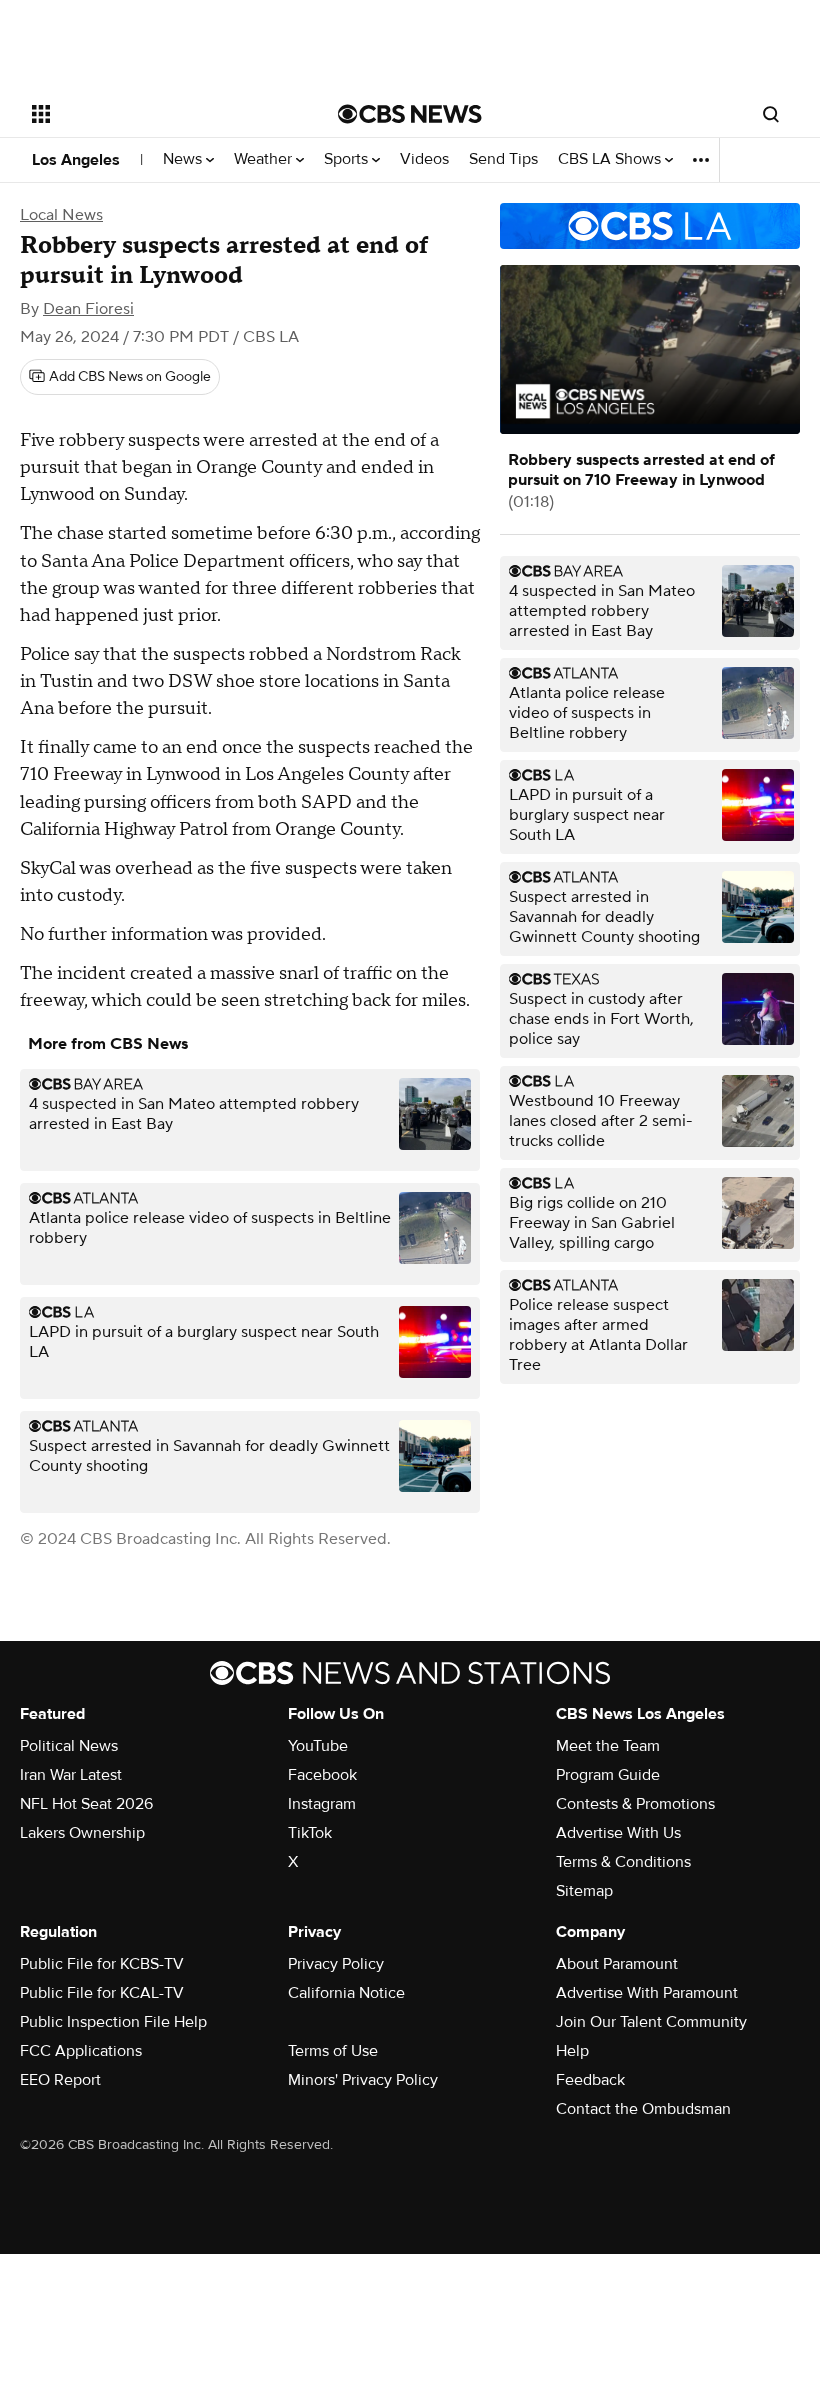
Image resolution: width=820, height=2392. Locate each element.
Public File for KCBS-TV (102, 1964)
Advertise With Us (618, 1833)
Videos (424, 159)
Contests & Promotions (635, 1804)
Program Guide (608, 1775)
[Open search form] (771, 114)
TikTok (310, 1833)
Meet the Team (608, 1746)
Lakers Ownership (82, 1833)
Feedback (590, 2080)
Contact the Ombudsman (643, 2109)
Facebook (322, 1775)
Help (572, 2051)
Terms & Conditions (623, 1862)
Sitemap (584, 1891)
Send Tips (503, 159)
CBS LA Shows (611, 159)
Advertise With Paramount (647, 1993)
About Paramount (617, 1964)
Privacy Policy (336, 1964)
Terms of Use (333, 2051)
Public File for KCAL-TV (102, 1993)
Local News (61, 215)
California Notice (346, 1993)
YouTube (318, 1746)
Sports (348, 159)
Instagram (322, 1804)
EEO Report (60, 2080)
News (184, 159)
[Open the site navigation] (158, 114)
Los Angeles (76, 160)
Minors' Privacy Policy (363, 2080)
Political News (69, 1746)
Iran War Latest (71, 1775)
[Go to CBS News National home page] (410, 114)
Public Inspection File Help (113, 2022)
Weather (265, 159)
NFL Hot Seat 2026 (86, 1804)
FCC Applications (81, 2051)
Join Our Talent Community (651, 2022)
